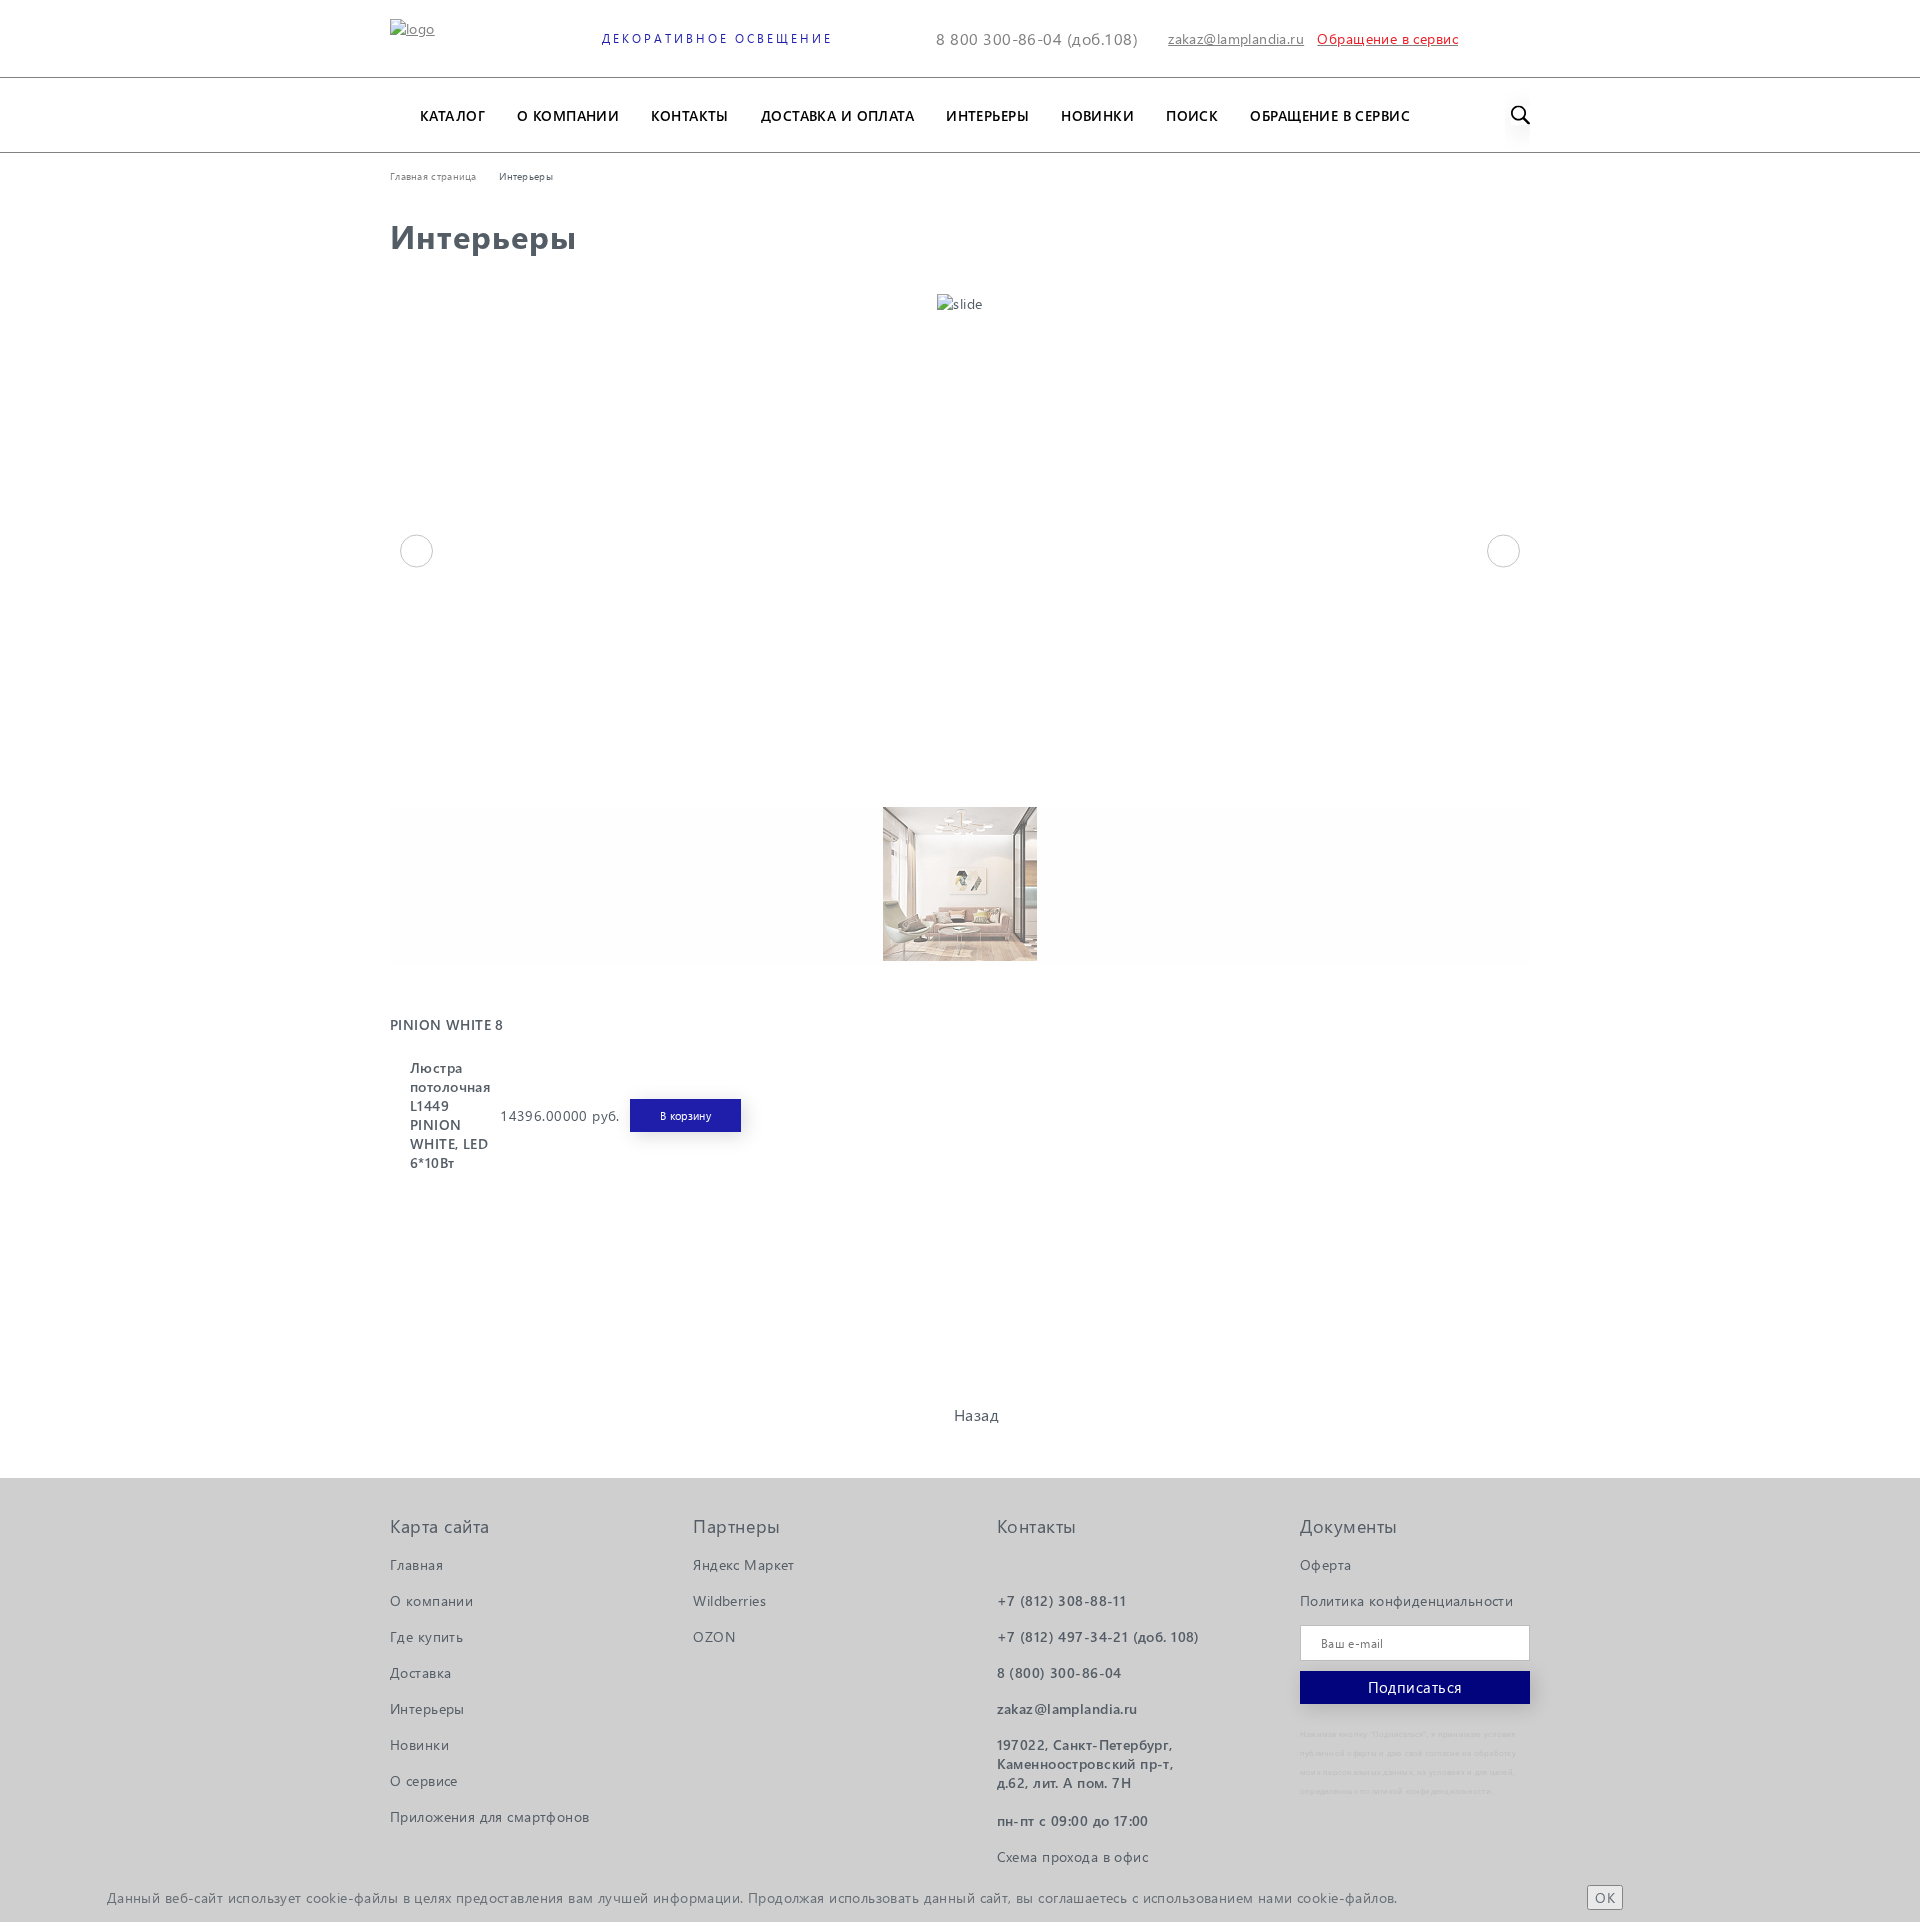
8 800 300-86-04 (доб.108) (1037, 38)
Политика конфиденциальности (1406, 1600)
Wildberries (729, 1600)
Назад (976, 1414)
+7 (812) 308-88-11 (1062, 1600)
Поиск (1192, 115)
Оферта (1326, 1564)
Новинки (1097, 115)
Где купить (426, 1636)
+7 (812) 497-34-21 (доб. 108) (1098, 1636)
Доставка (420, 1672)
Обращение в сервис (1330, 115)
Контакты (689, 115)
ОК (1605, 1897)
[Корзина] (1517, 38)
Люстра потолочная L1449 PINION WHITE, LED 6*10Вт (450, 1115)
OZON (714, 1636)
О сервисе (424, 1780)
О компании (568, 115)
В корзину (685, 1115)
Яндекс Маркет (743, 1564)
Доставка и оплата (837, 115)
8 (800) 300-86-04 (1059, 1672)
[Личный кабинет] (1470, 38)
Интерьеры (987, 115)
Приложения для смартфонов (490, 1816)
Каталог (452, 115)
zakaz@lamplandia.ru (1236, 38)
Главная (416, 1564)
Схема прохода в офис (1072, 1856)
